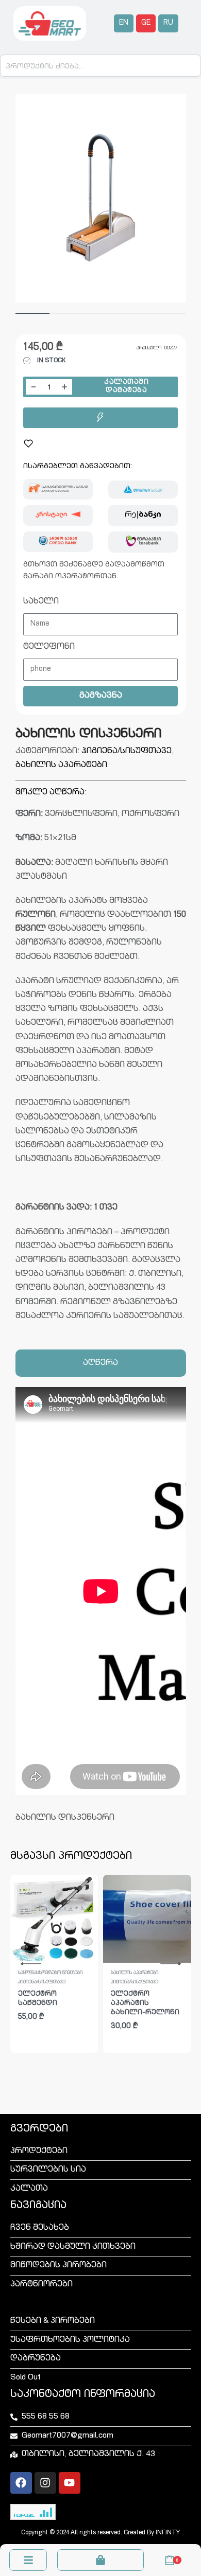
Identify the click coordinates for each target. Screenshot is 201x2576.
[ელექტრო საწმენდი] (54, 1919)
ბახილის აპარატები (61, 766)
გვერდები (39, 2129)
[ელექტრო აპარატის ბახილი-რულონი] (147, 1919)
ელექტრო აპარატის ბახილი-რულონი (145, 2004)
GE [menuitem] (146, 23)
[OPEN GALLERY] (101, 199)
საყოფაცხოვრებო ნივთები (50, 1973)
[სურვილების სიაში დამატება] (28, 443)
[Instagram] (45, 2483)
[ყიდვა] (100, 418)
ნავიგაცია (38, 2206)
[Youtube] (70, 2483)
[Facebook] (21, 2483)
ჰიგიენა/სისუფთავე (127, 752)
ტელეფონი (49, 647)
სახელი (41, 602)
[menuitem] (124, 23)
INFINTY (168, 2533)
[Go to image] (32, 313)
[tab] (101, 1363)
